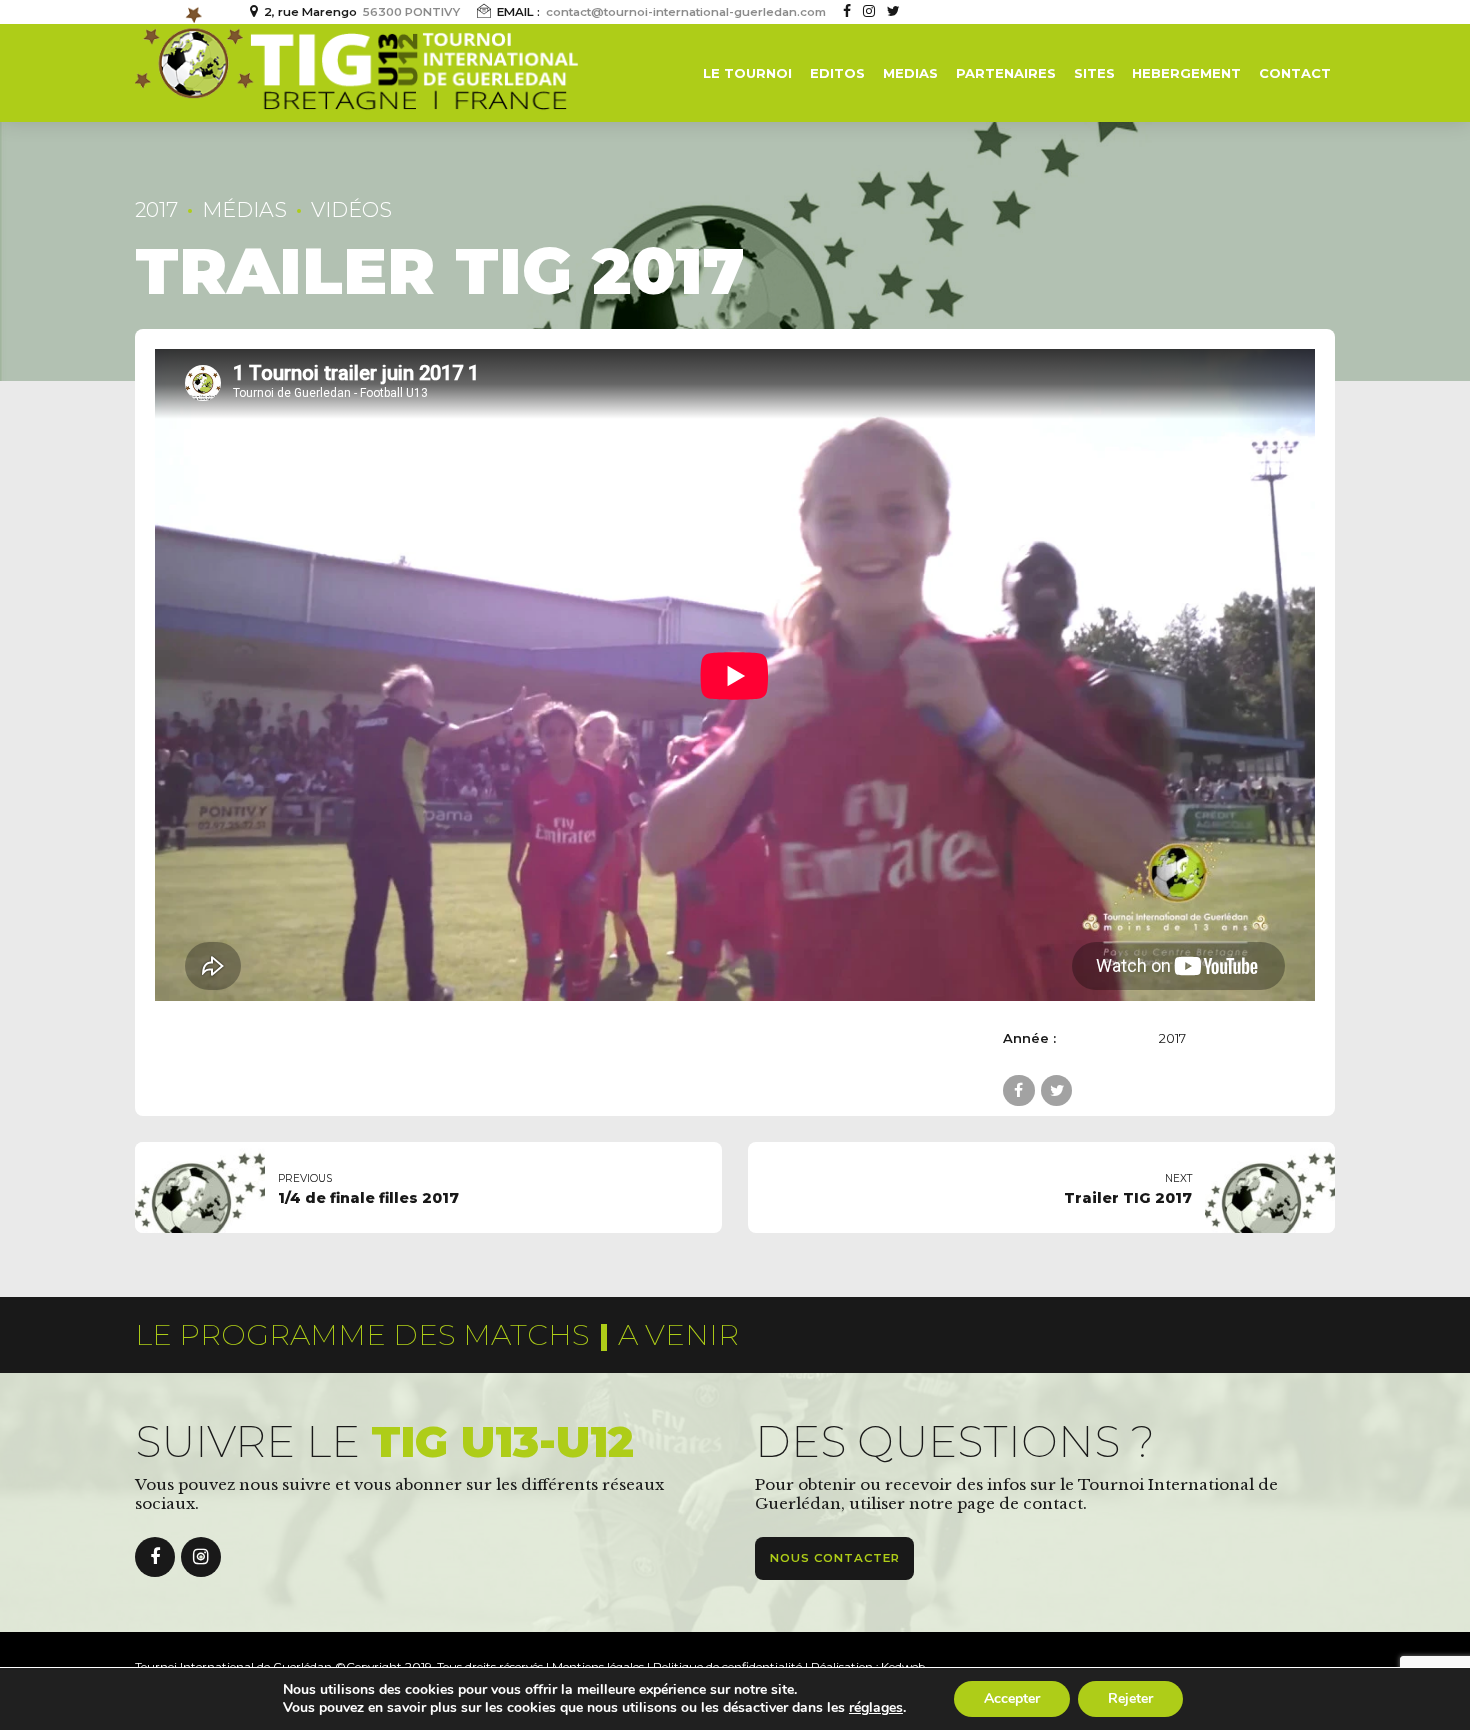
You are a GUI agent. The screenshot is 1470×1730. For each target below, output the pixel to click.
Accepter (1012, 1698)
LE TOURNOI (747, 73)
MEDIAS (910, 73)
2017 (156, 209)
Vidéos (351, 209)
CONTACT (1295, 73)
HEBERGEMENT (1186, 73)
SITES (1094, 73)
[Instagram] (201, 1557)
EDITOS (837, 73)
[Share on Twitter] (1056, 1090)
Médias (244, 209)
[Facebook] (155, 1557)
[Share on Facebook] (1018, 1090)
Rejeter (1130, 1698)
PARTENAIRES (1006, 73)
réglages (876, 1708)
